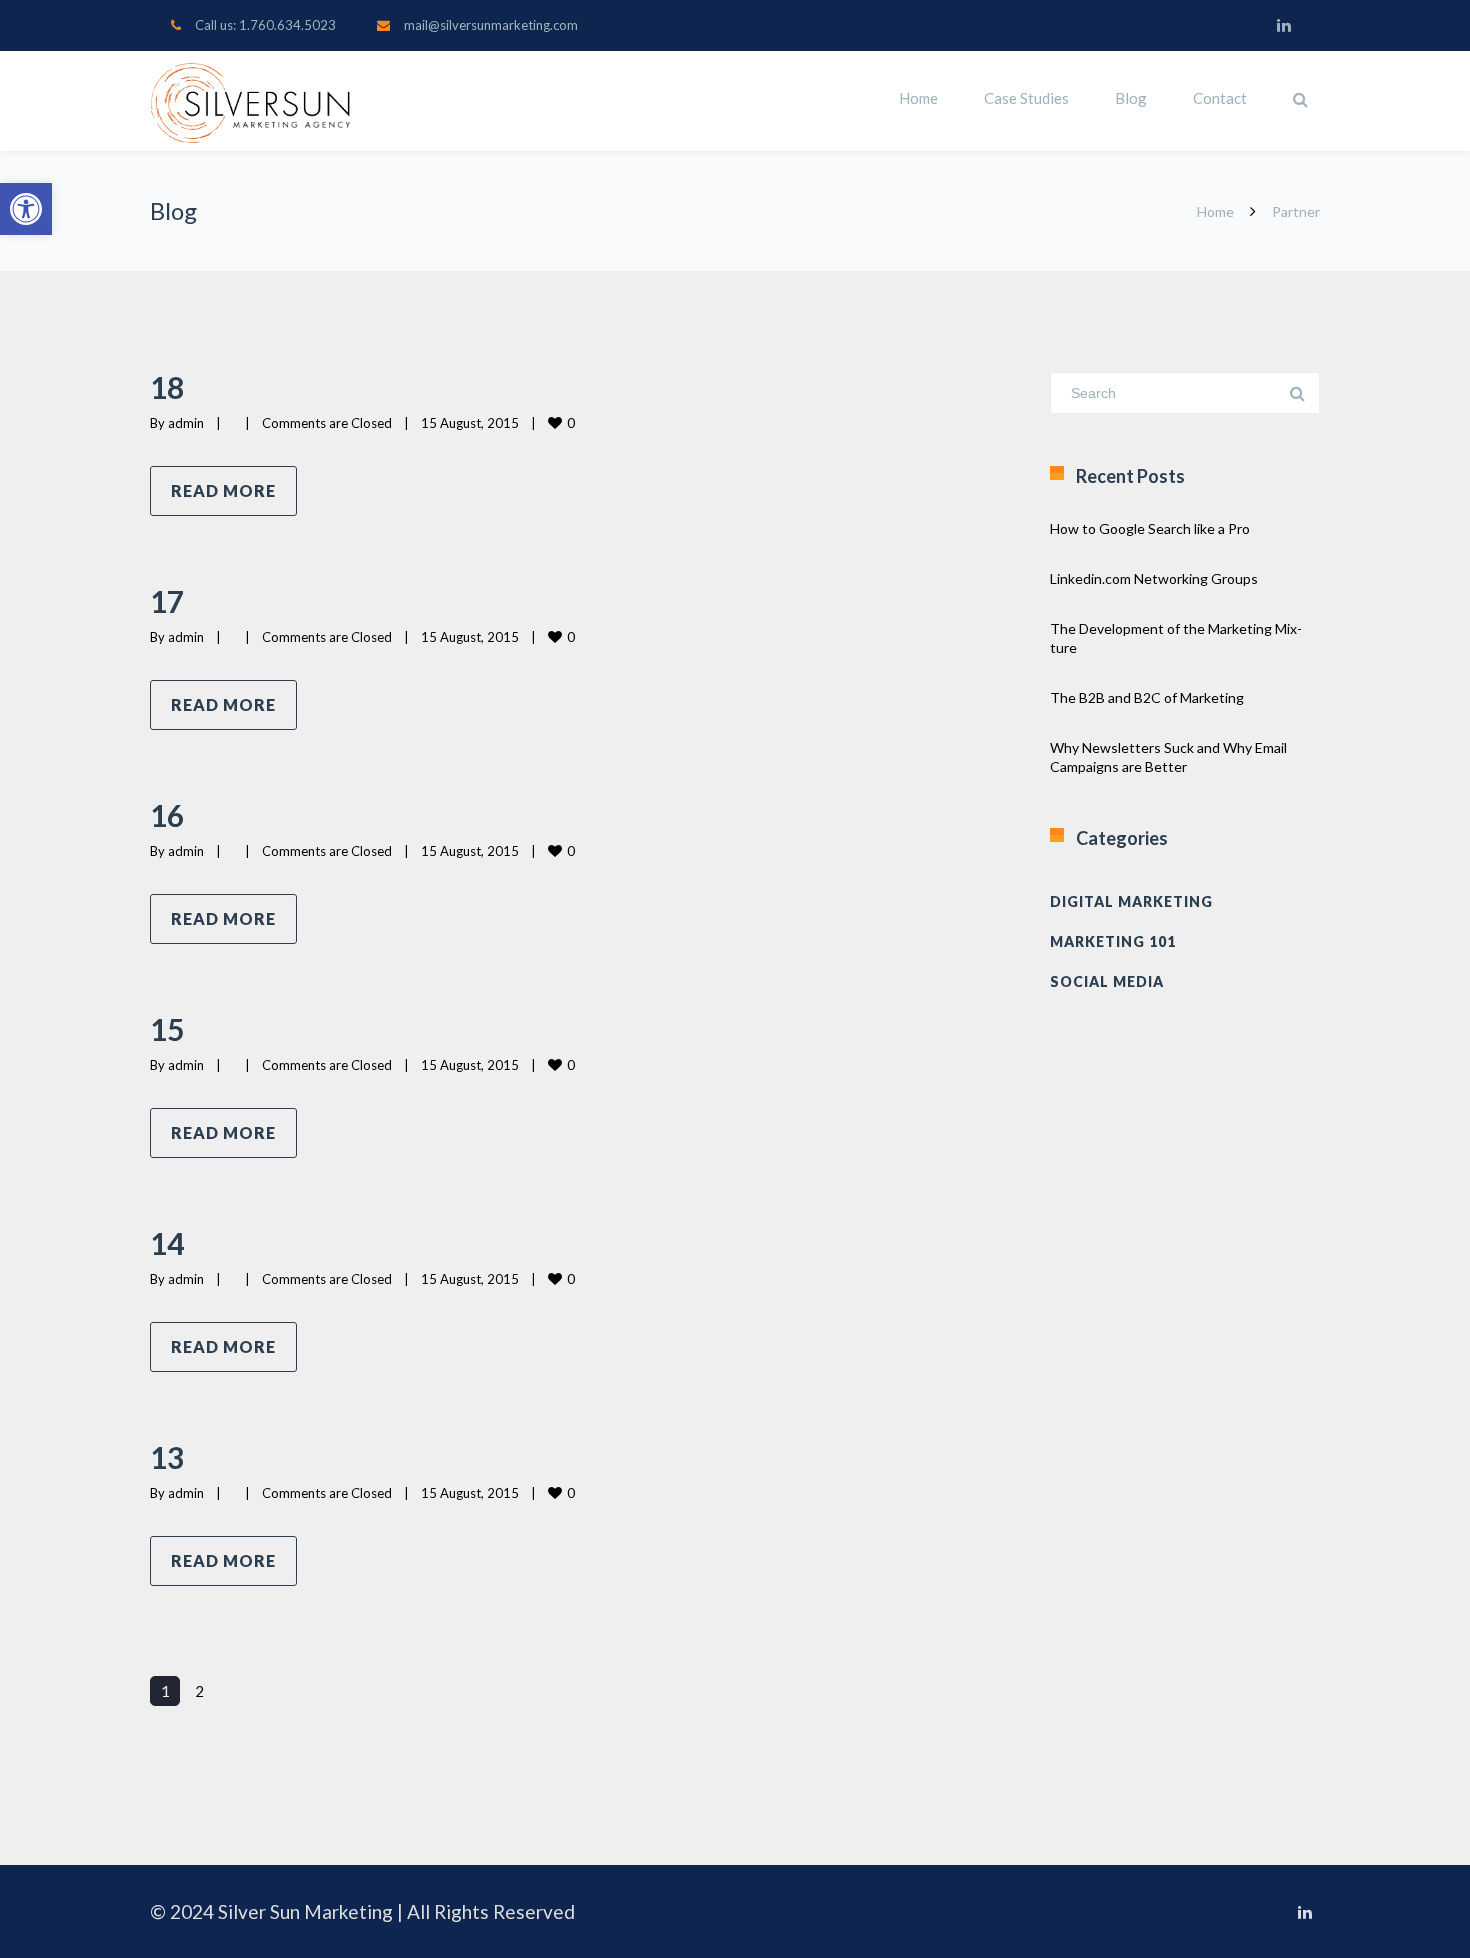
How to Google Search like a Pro (1150, 528)
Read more (223, 490)
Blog (1131, 98)
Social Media (1107, 981)
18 (167, 387)
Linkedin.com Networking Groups (1154, 578)
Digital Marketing (1131, 901)
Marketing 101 (1113, 941)
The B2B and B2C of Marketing (1147, 697)
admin (186, 423)
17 (167, 601)
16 (167, 815)
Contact (1220, 98)
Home (918, 98)
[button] (26, 209)
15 (167, 1029)
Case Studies (1026, 98)
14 (167, 1243)
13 (167, 1457)
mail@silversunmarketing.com (491, 25)
